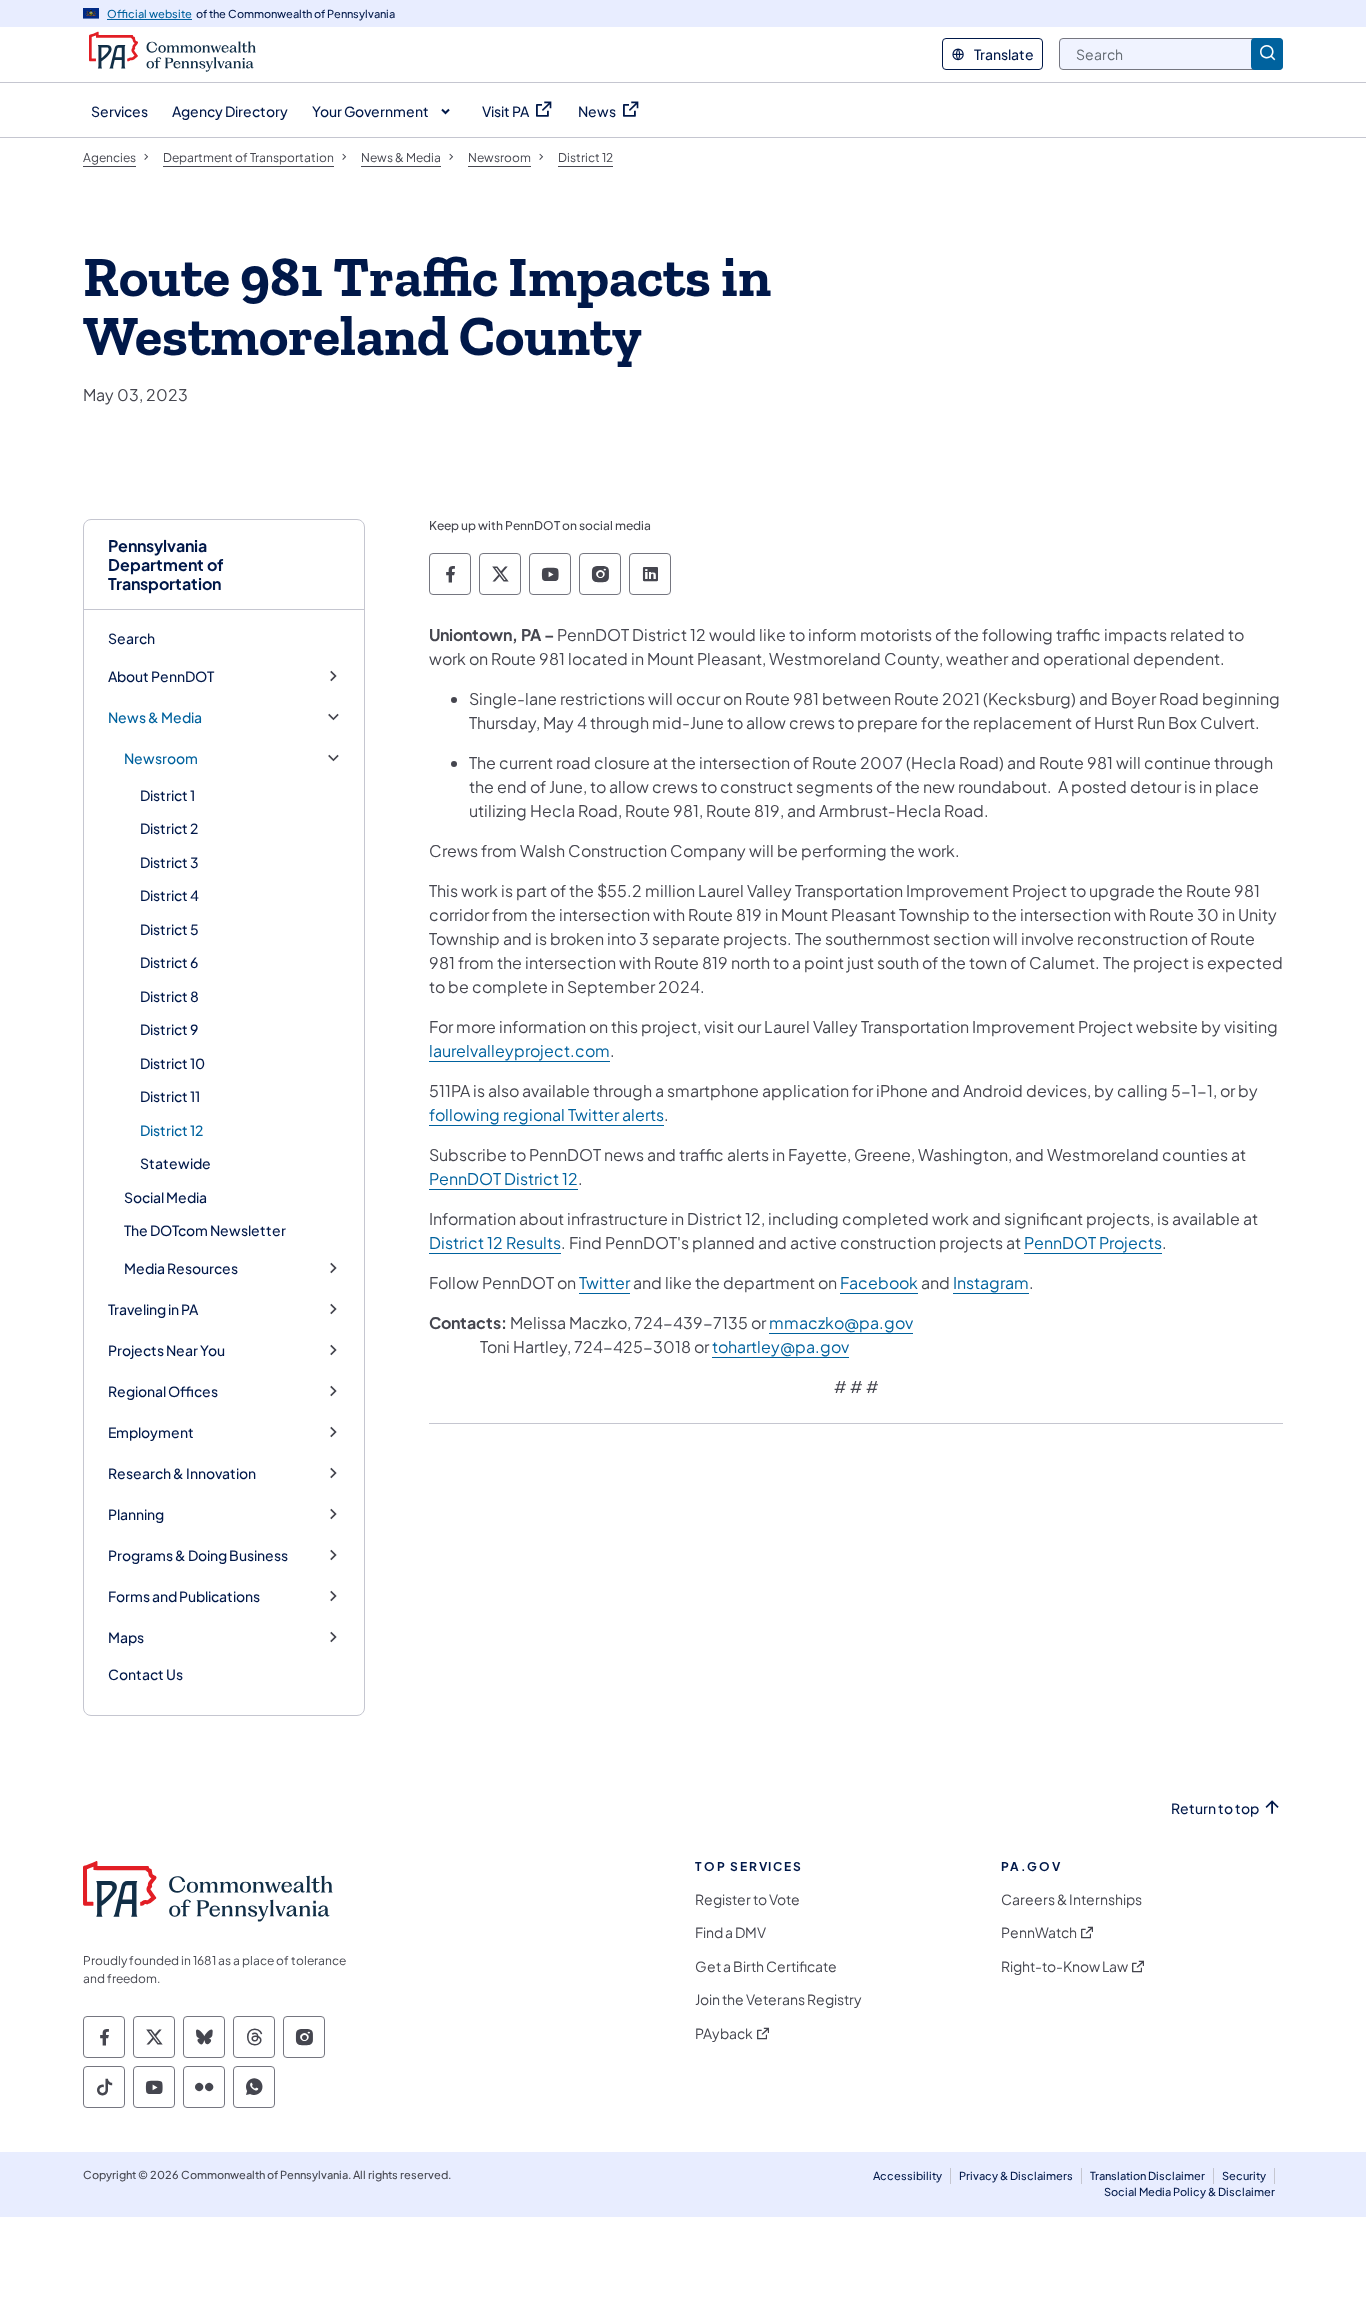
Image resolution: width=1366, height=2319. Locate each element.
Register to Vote (747, 1899)
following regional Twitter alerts (546, 1114)
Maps (126, 1637)
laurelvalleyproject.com (519, 1050)
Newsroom (161, 758)
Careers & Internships (1071, 1899)
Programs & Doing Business (198, 1555)
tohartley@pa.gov (780, 1346)
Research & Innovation (182, 1473)
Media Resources (181, 1268)
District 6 (169, 962)
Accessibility (907, 2175)
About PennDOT (161, 676)
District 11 (170, 1096)
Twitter (604, 1282)
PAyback (724, 2033)
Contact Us (145, 1674)
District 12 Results (495, 1242)
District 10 (172, 1063)
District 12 (171, 1130)
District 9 (169, 1029)
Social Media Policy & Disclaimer (1189, 2191)
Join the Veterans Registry (778, 1999)
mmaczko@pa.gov (841, 1322)
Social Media (165, 1197)
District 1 (167, 795)
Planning (136, 1514)
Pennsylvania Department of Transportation (166, 565)
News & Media (155, 717)
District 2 (169, 828)
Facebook (879, 1282)
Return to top (1215, 1808)
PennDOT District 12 (503, 1178)
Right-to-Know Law (1064, 1966)
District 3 (169, 862)
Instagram (991, 1282)
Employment (151, 1432)
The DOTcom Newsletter (205, 1230)
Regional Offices (163, 1391)
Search (131, 638)
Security (1244, 2175)
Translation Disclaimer (1147, 2175)
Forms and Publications (184, 1596)
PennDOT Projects (1093, 1242)
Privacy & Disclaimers (1016, 2175)
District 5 (169, 929)
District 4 (169, 895)
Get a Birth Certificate (766, 1966)
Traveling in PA (153, 1309)
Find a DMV (730, 1932)
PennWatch (1039, 1932)
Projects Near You (166, 1350)
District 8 (169, 996)
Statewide (175, 1163)
